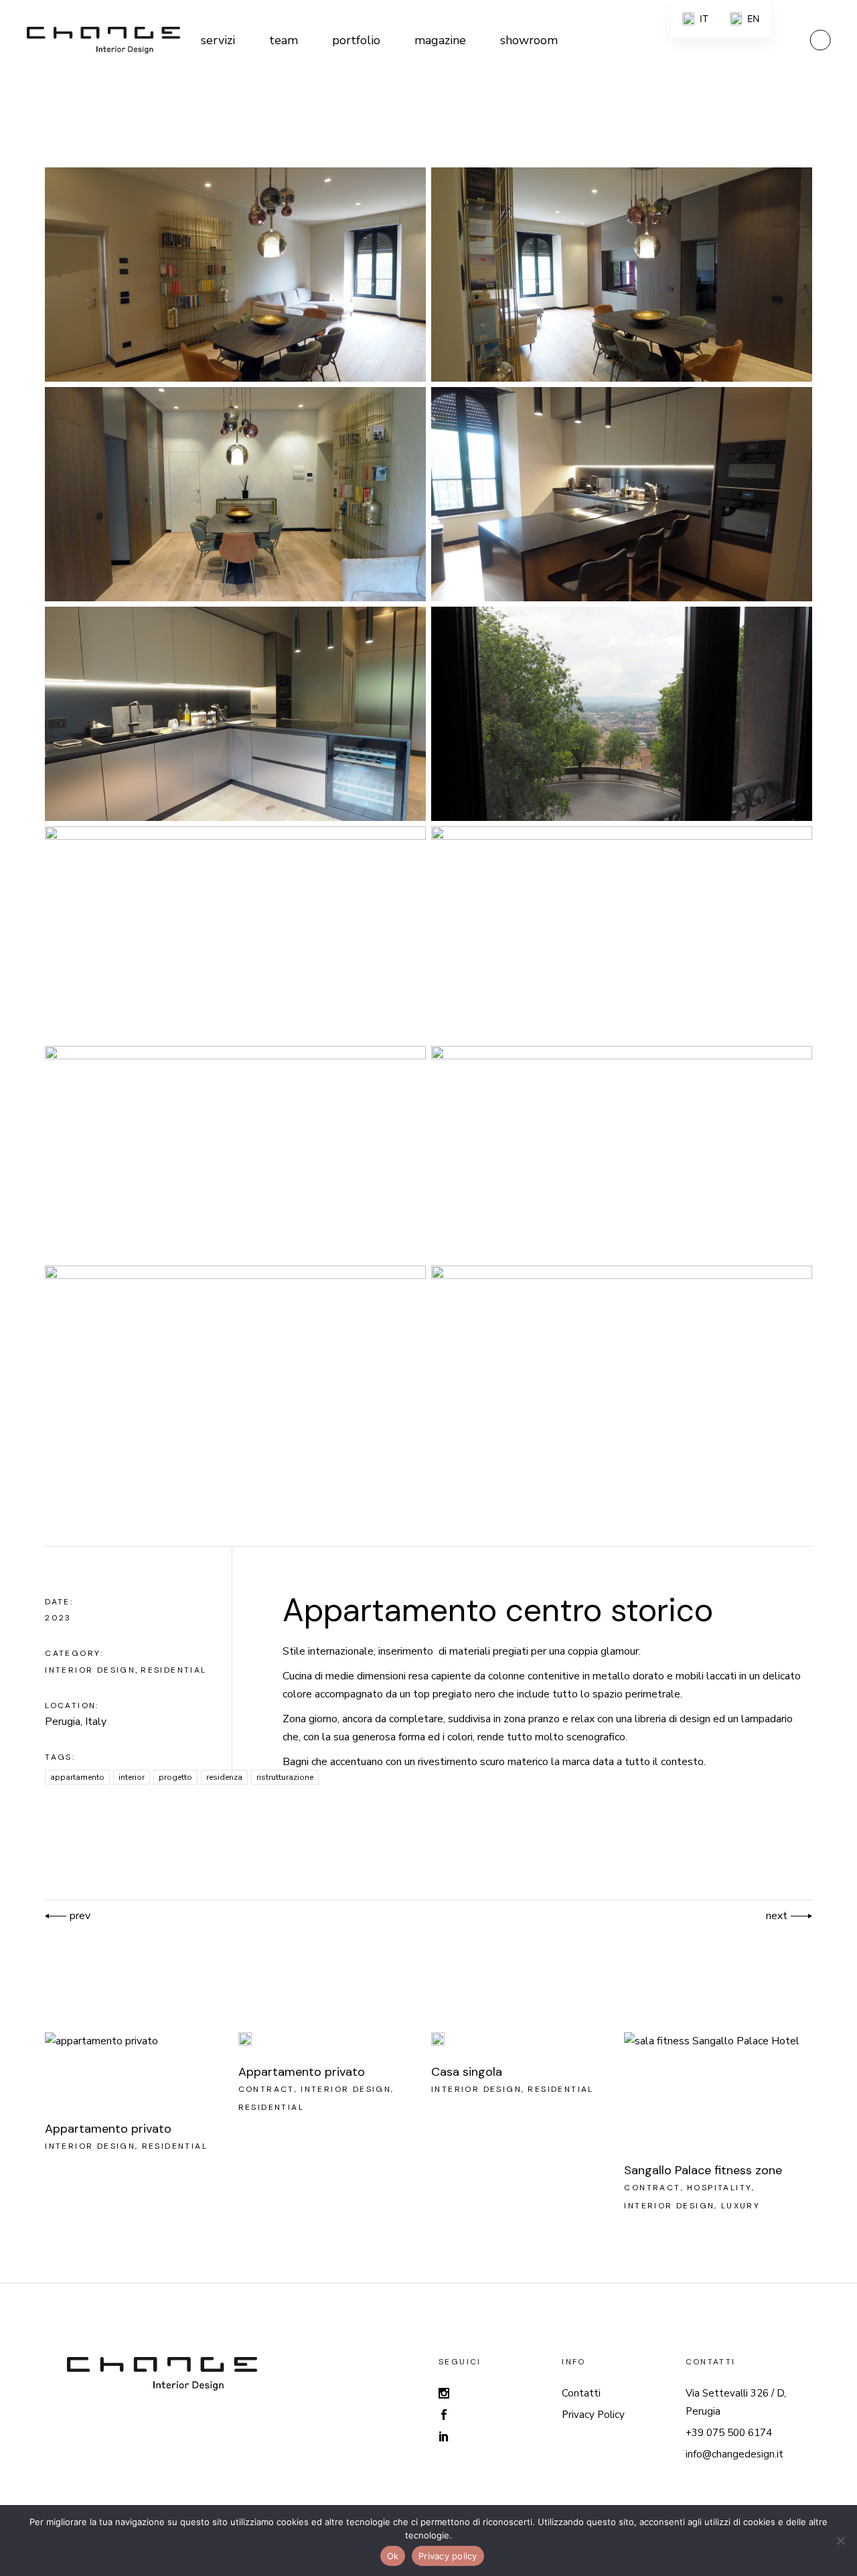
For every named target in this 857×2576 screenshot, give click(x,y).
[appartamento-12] (622, 1373)
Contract (266, 2089)
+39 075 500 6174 (729, 2433)
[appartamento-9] (235, 1153)
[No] (840, 2541)
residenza (224, 1777)
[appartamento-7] (235, 933)
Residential (173, 1670)
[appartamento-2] (622, 275)
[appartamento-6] (622, 714)
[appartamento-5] (235, 714)
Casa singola (467, 2072)
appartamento (77, 1777)
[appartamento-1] (235, 275)
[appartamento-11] (235, 1373)
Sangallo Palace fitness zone (703, 2170)
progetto (175, 1777)
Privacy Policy (593, 2415)
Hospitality (719, 2188)
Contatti (581, 2393)
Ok (393, 2556)
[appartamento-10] (622, 1153)
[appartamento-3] (235, 494)
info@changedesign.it (734, 2454)
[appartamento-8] (622, 933)
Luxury (741, 2206)
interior (132, 1777)
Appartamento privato (108, 2129)
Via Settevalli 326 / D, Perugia (736, 2402)
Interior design (90, 1670)
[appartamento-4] (622, 494)
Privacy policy (448, 2556)
